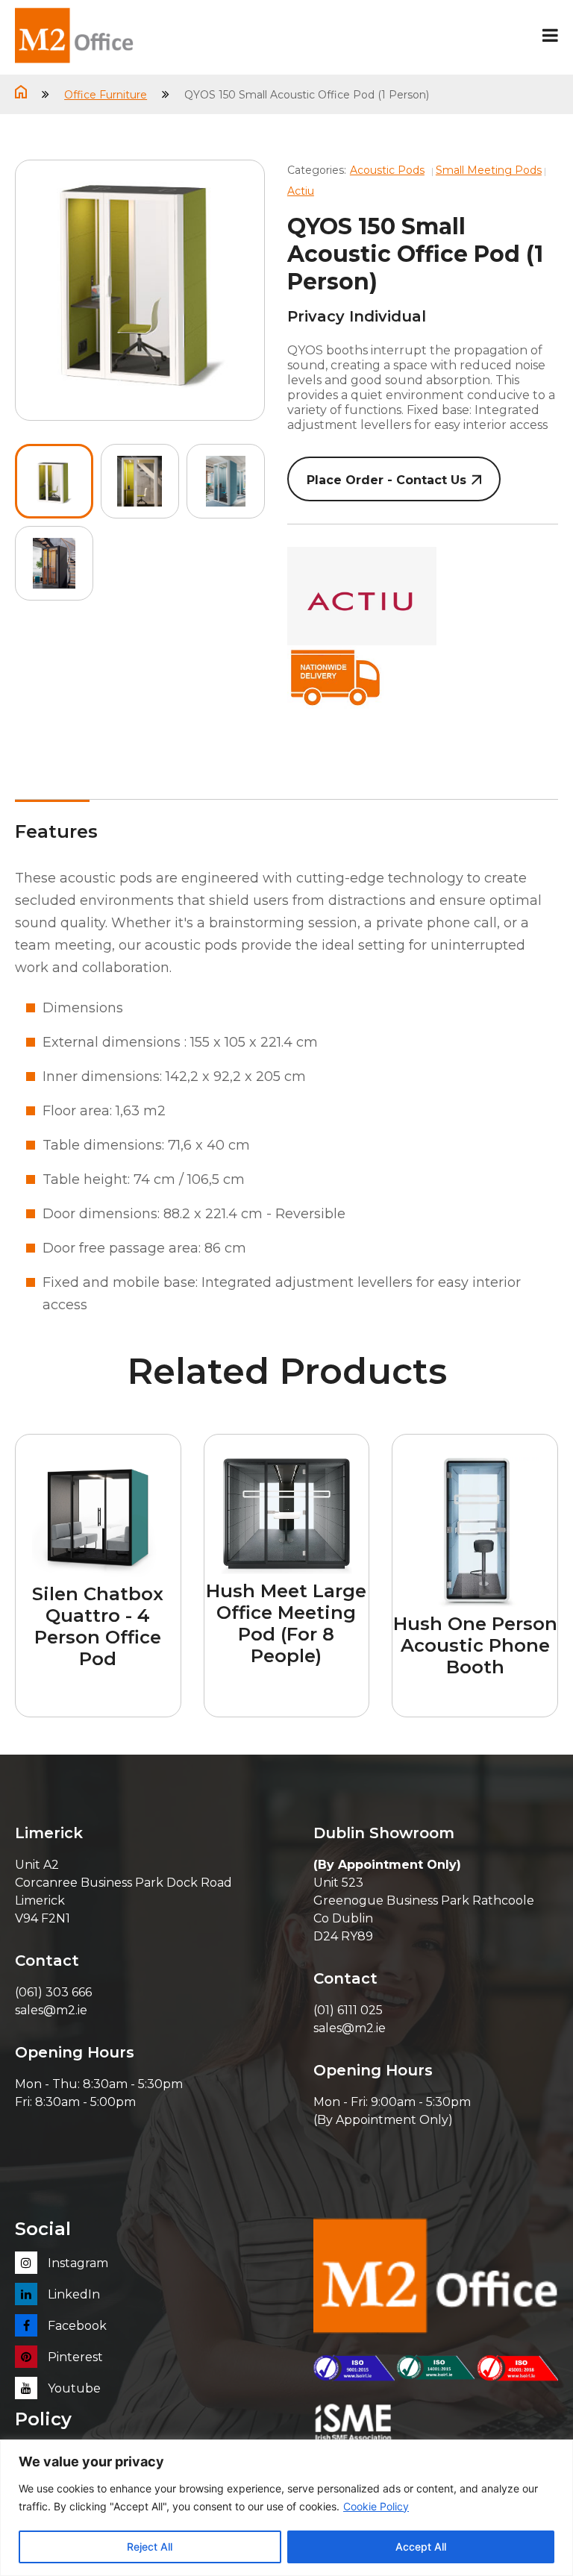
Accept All (421, 2547)
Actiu (301, 191)
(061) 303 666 (53, 1992)
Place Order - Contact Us (386, 480)
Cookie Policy (376, 2506)
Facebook (76, 2326)
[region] (286, 2508)
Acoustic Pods (387, 170)
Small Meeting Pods (489, 170)
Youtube (73, 2388)
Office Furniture (106, 95)
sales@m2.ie (51, 2010)
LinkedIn (72, 2294)
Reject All (150, 2547)
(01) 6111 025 (348, 2010)
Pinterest (74, 2357)
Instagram (76, 2263)
